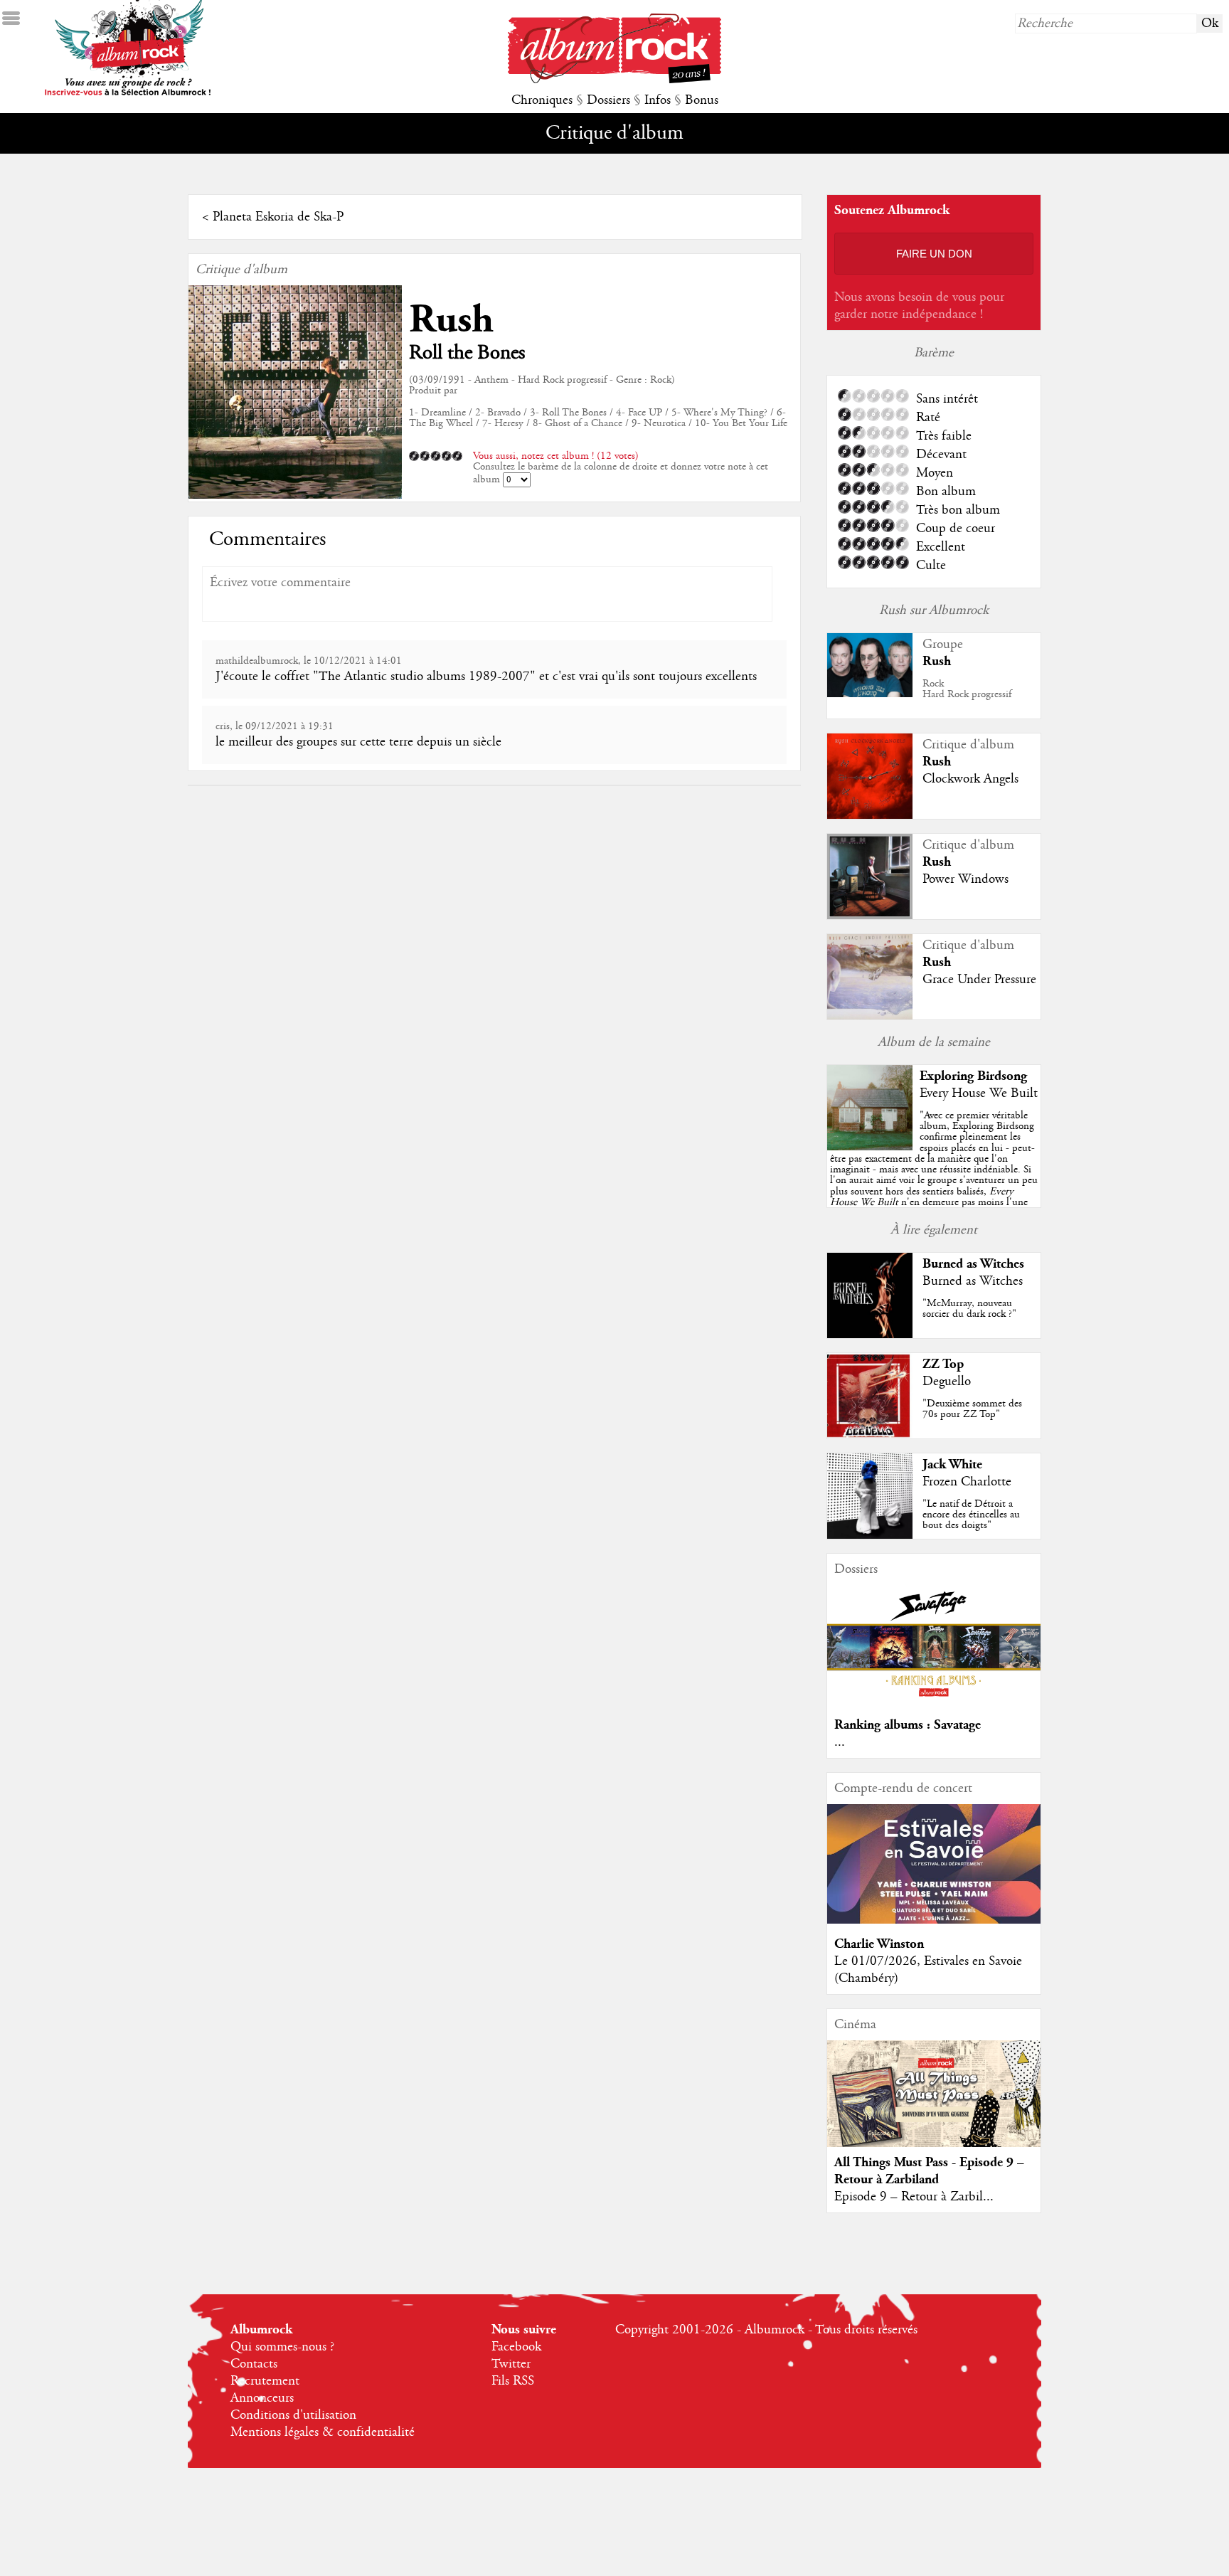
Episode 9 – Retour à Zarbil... (914, 2197)
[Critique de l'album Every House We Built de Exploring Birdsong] (870, 1147)
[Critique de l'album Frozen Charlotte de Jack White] (870, 1535)
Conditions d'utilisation (293, 2415)
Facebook (516, 2347)
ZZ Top (943, 1364)
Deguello (947, 1382)
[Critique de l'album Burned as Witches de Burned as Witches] (870, 1335)
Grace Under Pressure (979, 980)
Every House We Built (979, 1093)
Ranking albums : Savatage (908, 1725)
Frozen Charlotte (967, 1482)
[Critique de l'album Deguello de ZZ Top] (870, 1435)
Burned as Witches (973, 1264)
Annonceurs (262, 2398)
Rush (451, 320)
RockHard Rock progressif (967, 689)
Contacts (254, 2364)
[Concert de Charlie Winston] (934, 1920)
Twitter (511, 2364)
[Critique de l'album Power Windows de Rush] (870, 916)
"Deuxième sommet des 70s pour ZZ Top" (972, 1409)
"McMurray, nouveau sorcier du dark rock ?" (969, 1309)
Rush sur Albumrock (934, 610)
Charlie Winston (879, 1944)
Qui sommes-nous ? (282, 2347)
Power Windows (965, 879)
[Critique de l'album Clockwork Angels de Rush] (870, 815)
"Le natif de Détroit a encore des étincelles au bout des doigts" (971, 1515)
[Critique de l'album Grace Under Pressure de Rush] (870, 1016)
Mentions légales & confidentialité (323, 2432)
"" (934, 1175)
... (840, 1742)
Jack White (952, 1464)
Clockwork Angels (970, 779)
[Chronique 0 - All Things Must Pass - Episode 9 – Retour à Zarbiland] (934, 2106)
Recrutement (265, 2381)
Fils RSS (513, 2381)
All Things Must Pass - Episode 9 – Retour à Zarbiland (929, 2171)
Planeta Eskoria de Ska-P (278, 217)
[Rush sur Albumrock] (870, 694)
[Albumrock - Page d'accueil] (614, 80)
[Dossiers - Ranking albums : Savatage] (934, 1701)
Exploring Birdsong (973, 1076)
